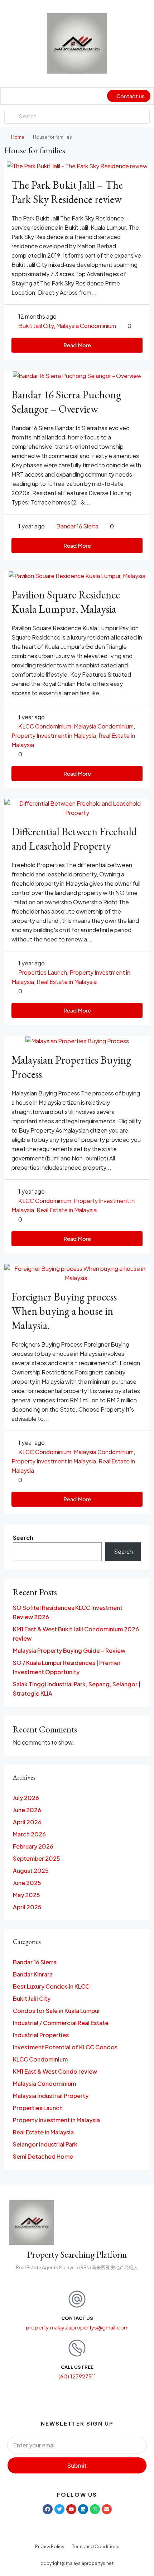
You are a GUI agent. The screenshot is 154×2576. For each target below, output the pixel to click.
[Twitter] (59, 2509)
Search (23, 1538)
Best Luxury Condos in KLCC (51, 1986)
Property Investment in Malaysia (54, 735)
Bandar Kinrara (33, 1974)
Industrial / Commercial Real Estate (61, 2023)
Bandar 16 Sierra (77, 526)
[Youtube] (71, 2509)
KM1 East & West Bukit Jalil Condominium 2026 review (76, 1634)
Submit (77, 2465)
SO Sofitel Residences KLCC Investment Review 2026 (68, 1612)
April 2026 (27, 1822)
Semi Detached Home (43, 2156)
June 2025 (27, 1883)
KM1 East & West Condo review (55, 2071)
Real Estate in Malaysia (67, 982)
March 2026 (29, 1834)
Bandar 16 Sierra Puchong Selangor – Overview (66, 402)
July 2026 (26, 1798)
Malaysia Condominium (86, 326)
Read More (77, 345)
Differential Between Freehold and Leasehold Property (74, 839)
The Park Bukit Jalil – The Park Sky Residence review (67, 192)
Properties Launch (43, 972)
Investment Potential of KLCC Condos (65, 2047)
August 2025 (31, 1871)
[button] (10, 96)
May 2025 (27, 1895)
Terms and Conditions (96, 2547)
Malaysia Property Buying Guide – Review (69, 1650)
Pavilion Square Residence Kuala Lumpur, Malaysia (66, 602)
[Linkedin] (83, 2509)
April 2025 (27, 1907)
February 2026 (33, 1846)
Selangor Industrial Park (45, 2144)
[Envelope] (107, 2509)
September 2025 (37, 1858)
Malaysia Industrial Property (51, 2096)
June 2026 (27, 1810)
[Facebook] (48, 2509)
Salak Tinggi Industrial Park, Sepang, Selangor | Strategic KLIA (77, 1689)
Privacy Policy (50, 2547)
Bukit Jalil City (36, 326)
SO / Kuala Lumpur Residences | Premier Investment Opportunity (67, 1667)
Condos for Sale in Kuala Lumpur (57, 2011)
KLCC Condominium (45, 726)
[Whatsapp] (95, 2509)
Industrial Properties (41, 2035)
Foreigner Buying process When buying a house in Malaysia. (64, 1311)
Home (18, 137)
